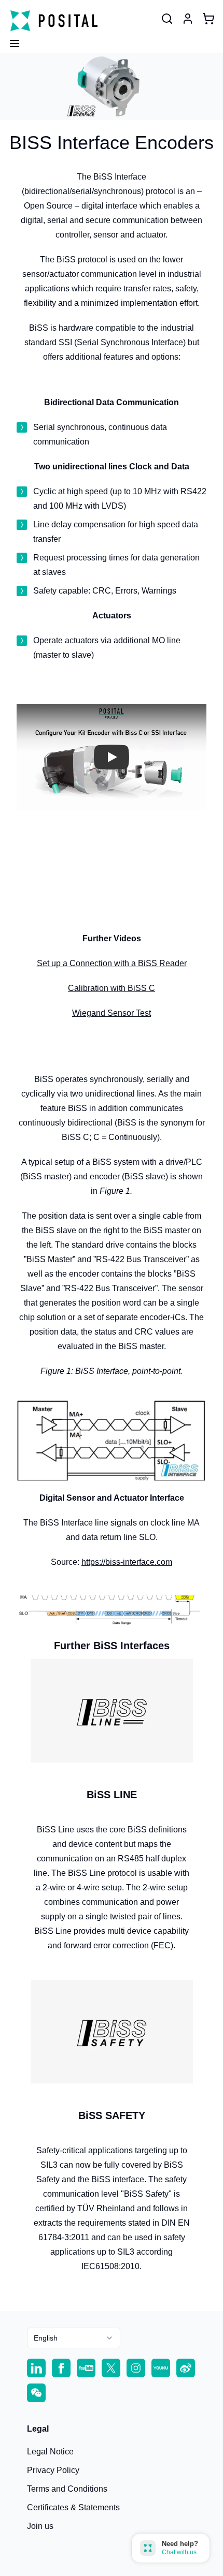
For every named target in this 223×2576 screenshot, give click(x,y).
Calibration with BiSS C (112, 988)
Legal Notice (50, 2452)
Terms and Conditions (67, 2489)
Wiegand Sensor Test (112, 1013)
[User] (167, 19)
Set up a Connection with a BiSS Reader (112, 963)
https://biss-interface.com (127, 1562)
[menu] (10, 40)
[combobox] (74, 2338)
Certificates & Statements (73, 2507)
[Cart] (208, 19)
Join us (40, 2526)
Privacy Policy (53, 2470)
